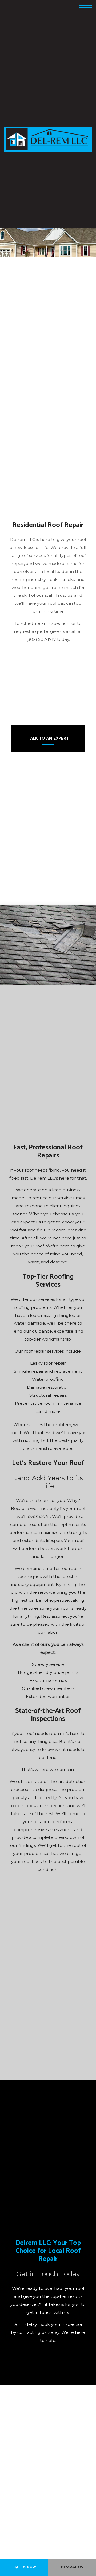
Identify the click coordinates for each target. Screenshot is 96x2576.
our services (42, 1308)
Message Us (72, 2567)
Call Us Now (24, 2567)
